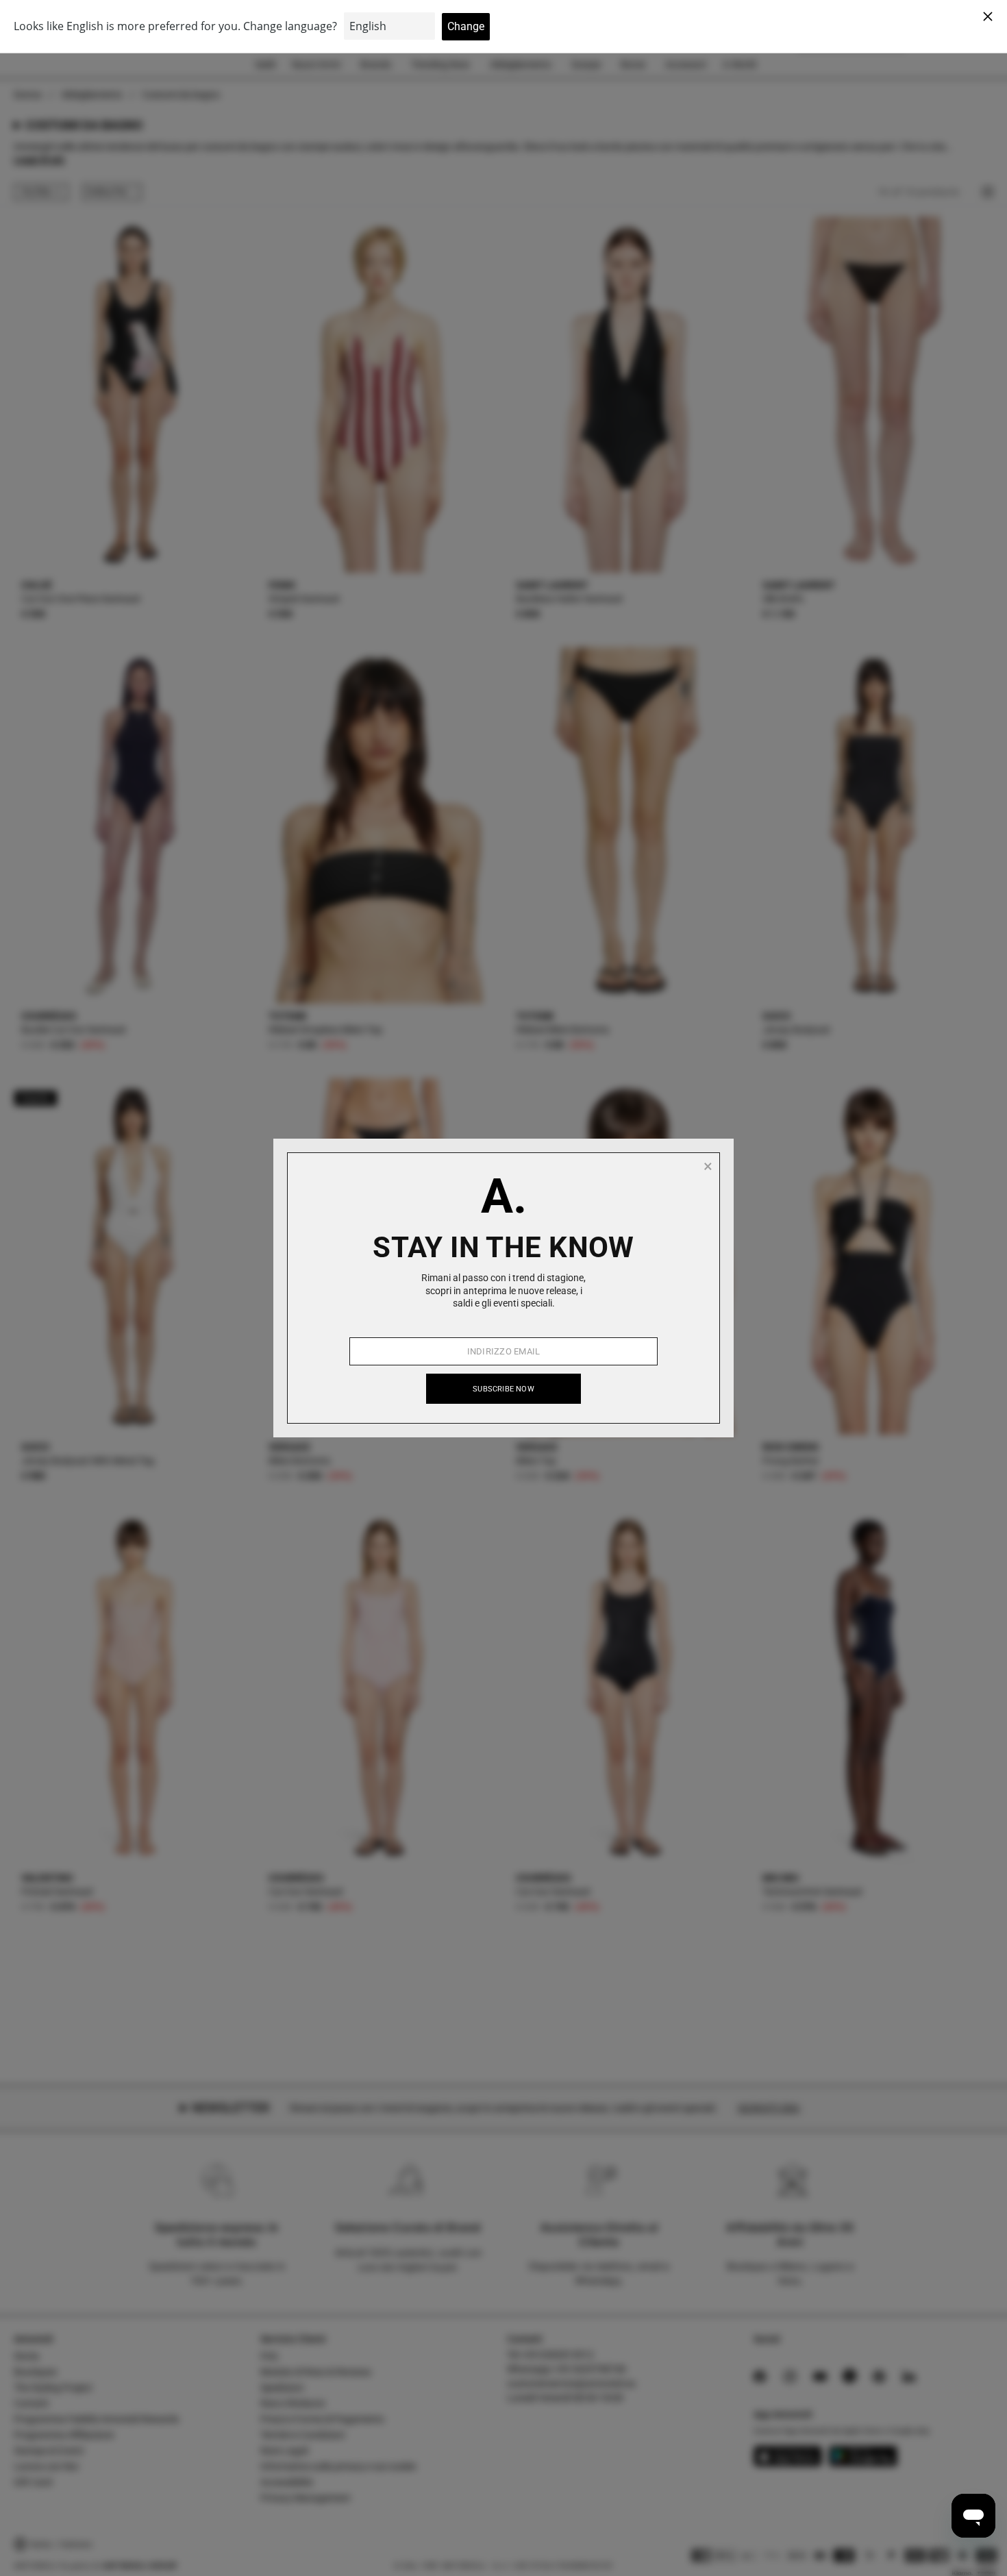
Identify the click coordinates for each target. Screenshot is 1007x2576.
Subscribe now (503, 1389)
